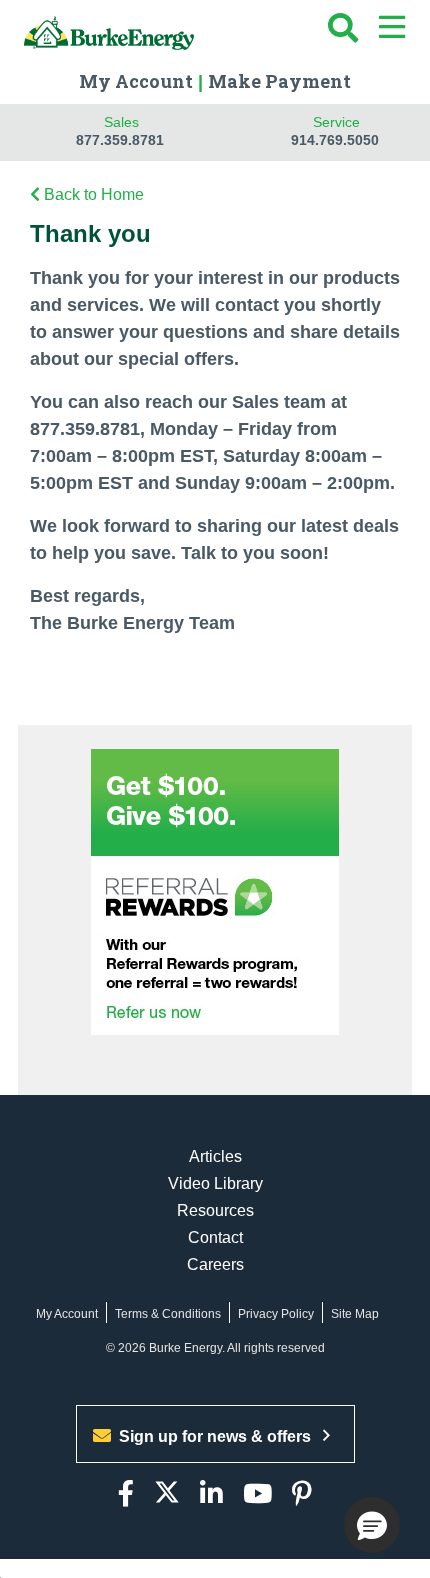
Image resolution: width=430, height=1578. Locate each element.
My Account (136, 81)
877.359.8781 (120, 140)
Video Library (215, 1183)
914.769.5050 (335, 140)
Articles (215, 1156)
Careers (215, 1264)
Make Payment (279, 81)
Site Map (355, 1314)
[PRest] (302, 1494)
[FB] (126, 1494)
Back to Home (94, 194)
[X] (167, 1494)
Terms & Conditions (168, 1314)
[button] (372, 1525)
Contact (215, 1237)
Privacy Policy (276, 1314)
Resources (215, 1210)
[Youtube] (257, 1494)
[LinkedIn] (211, 1494)
